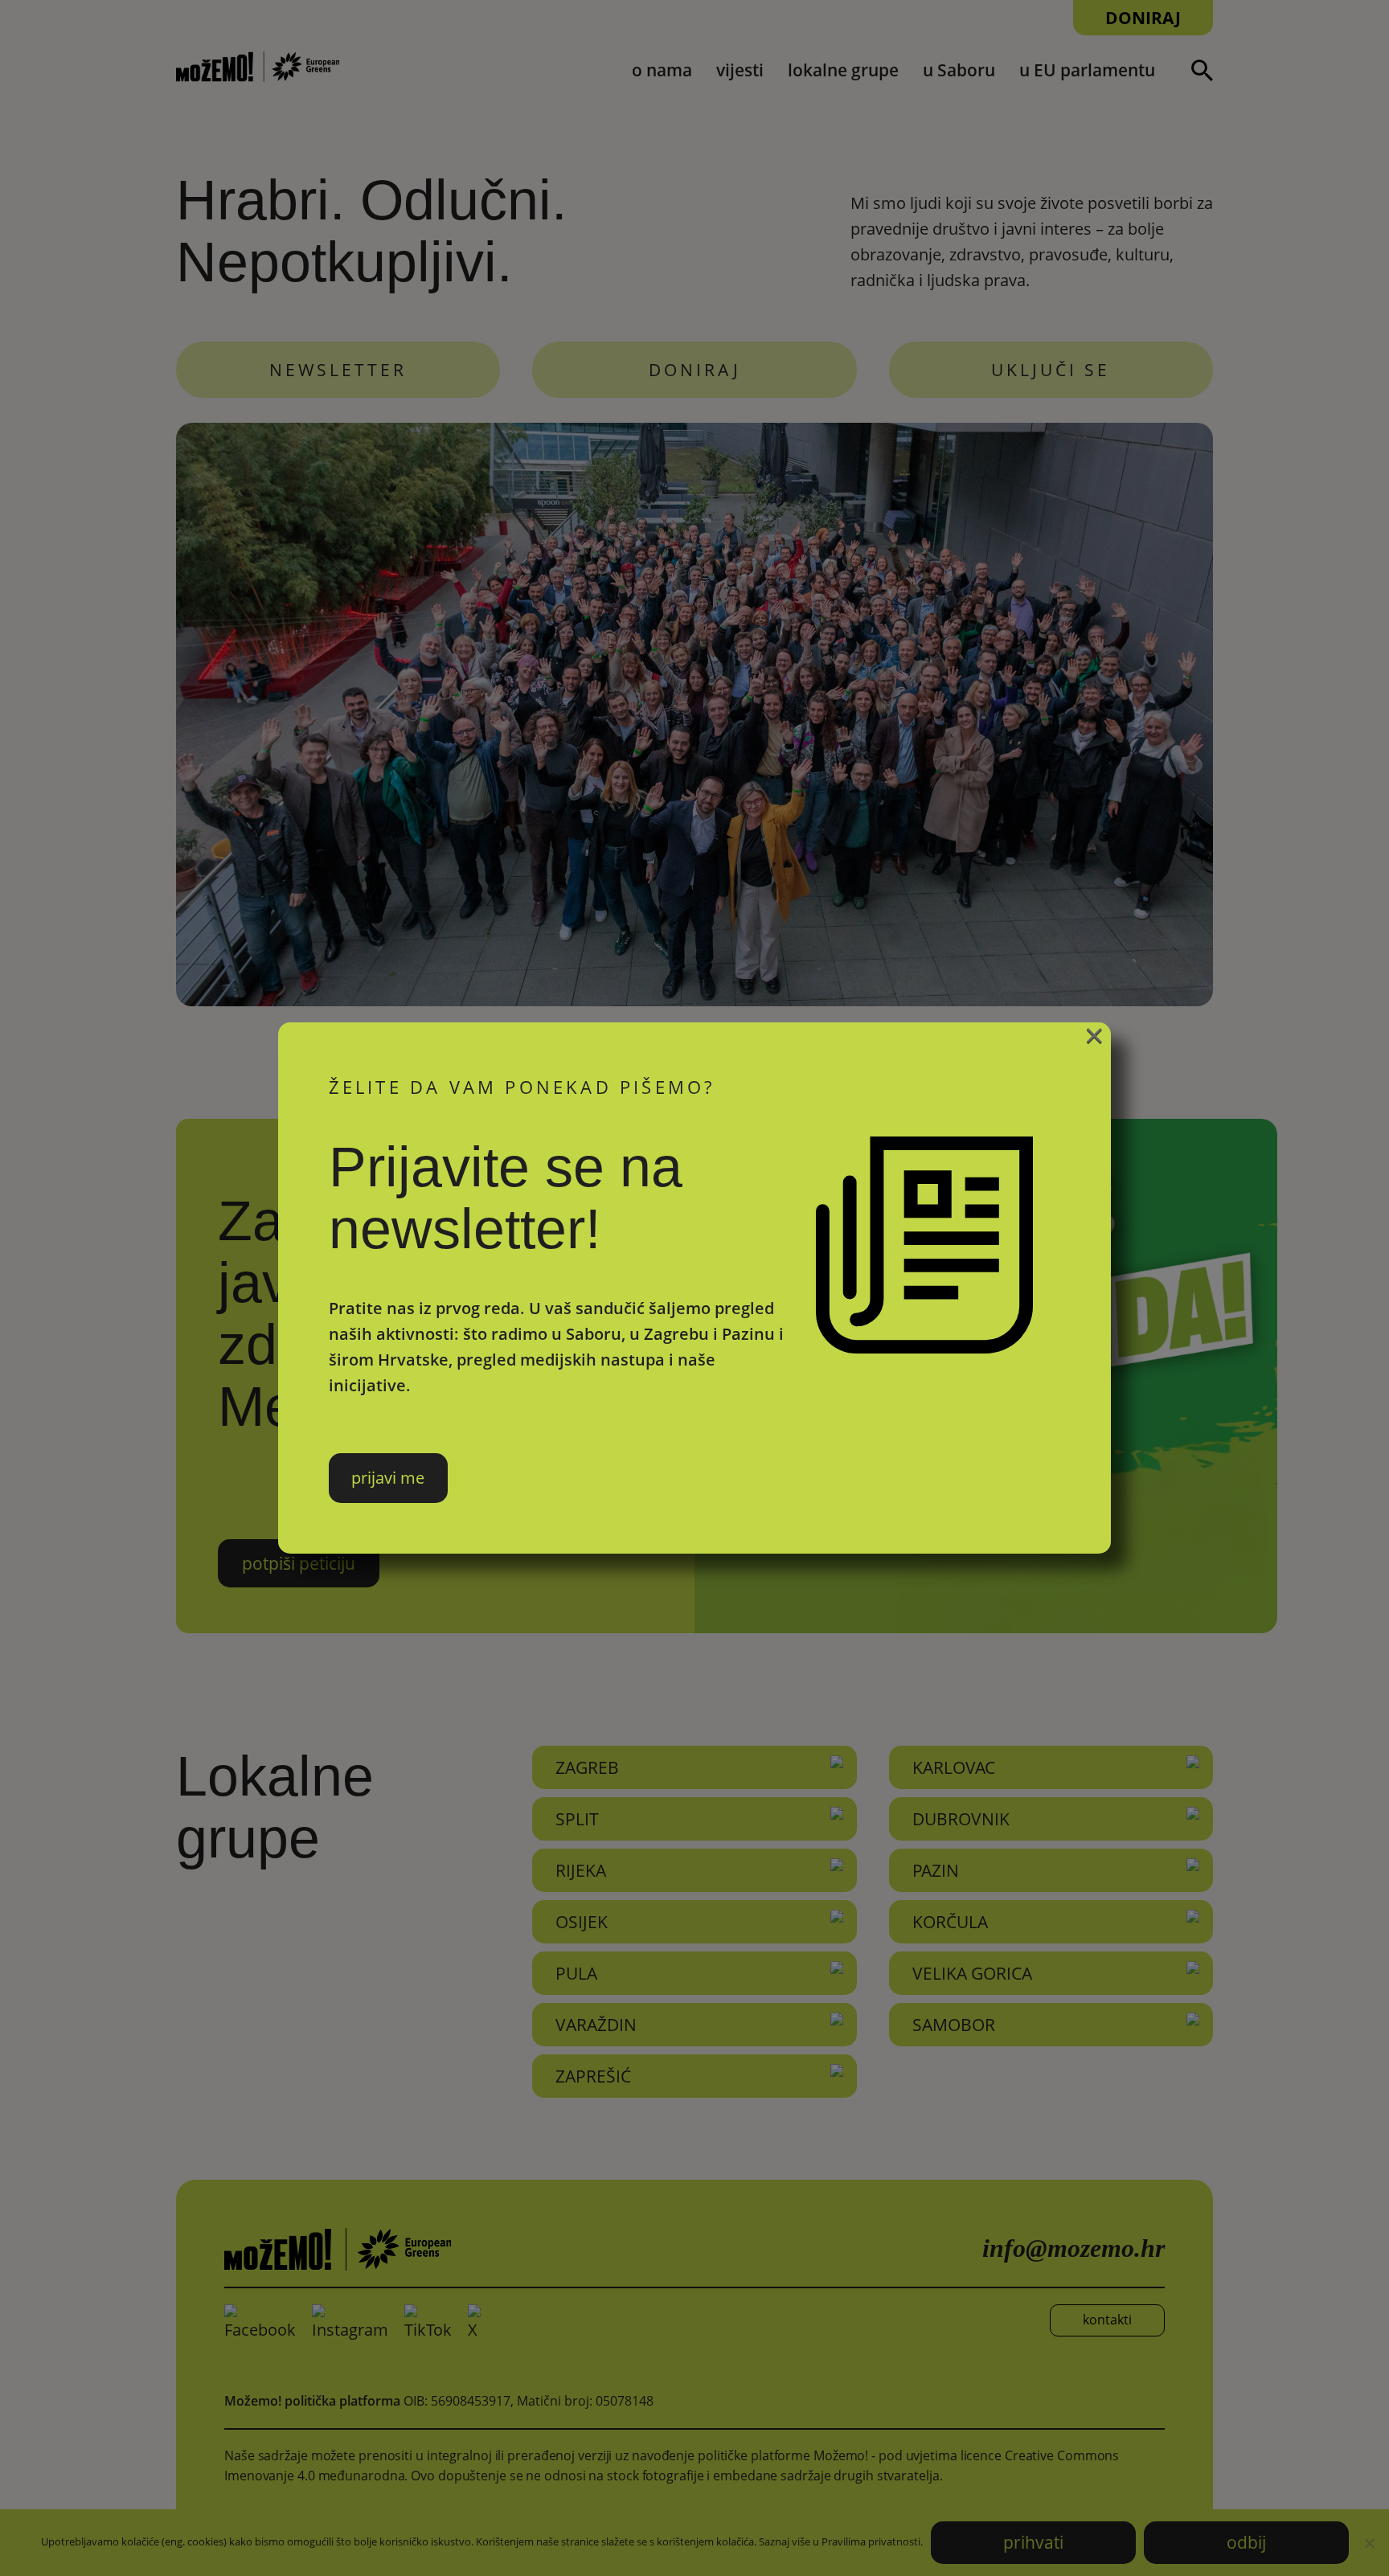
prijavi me (388, 1478)
